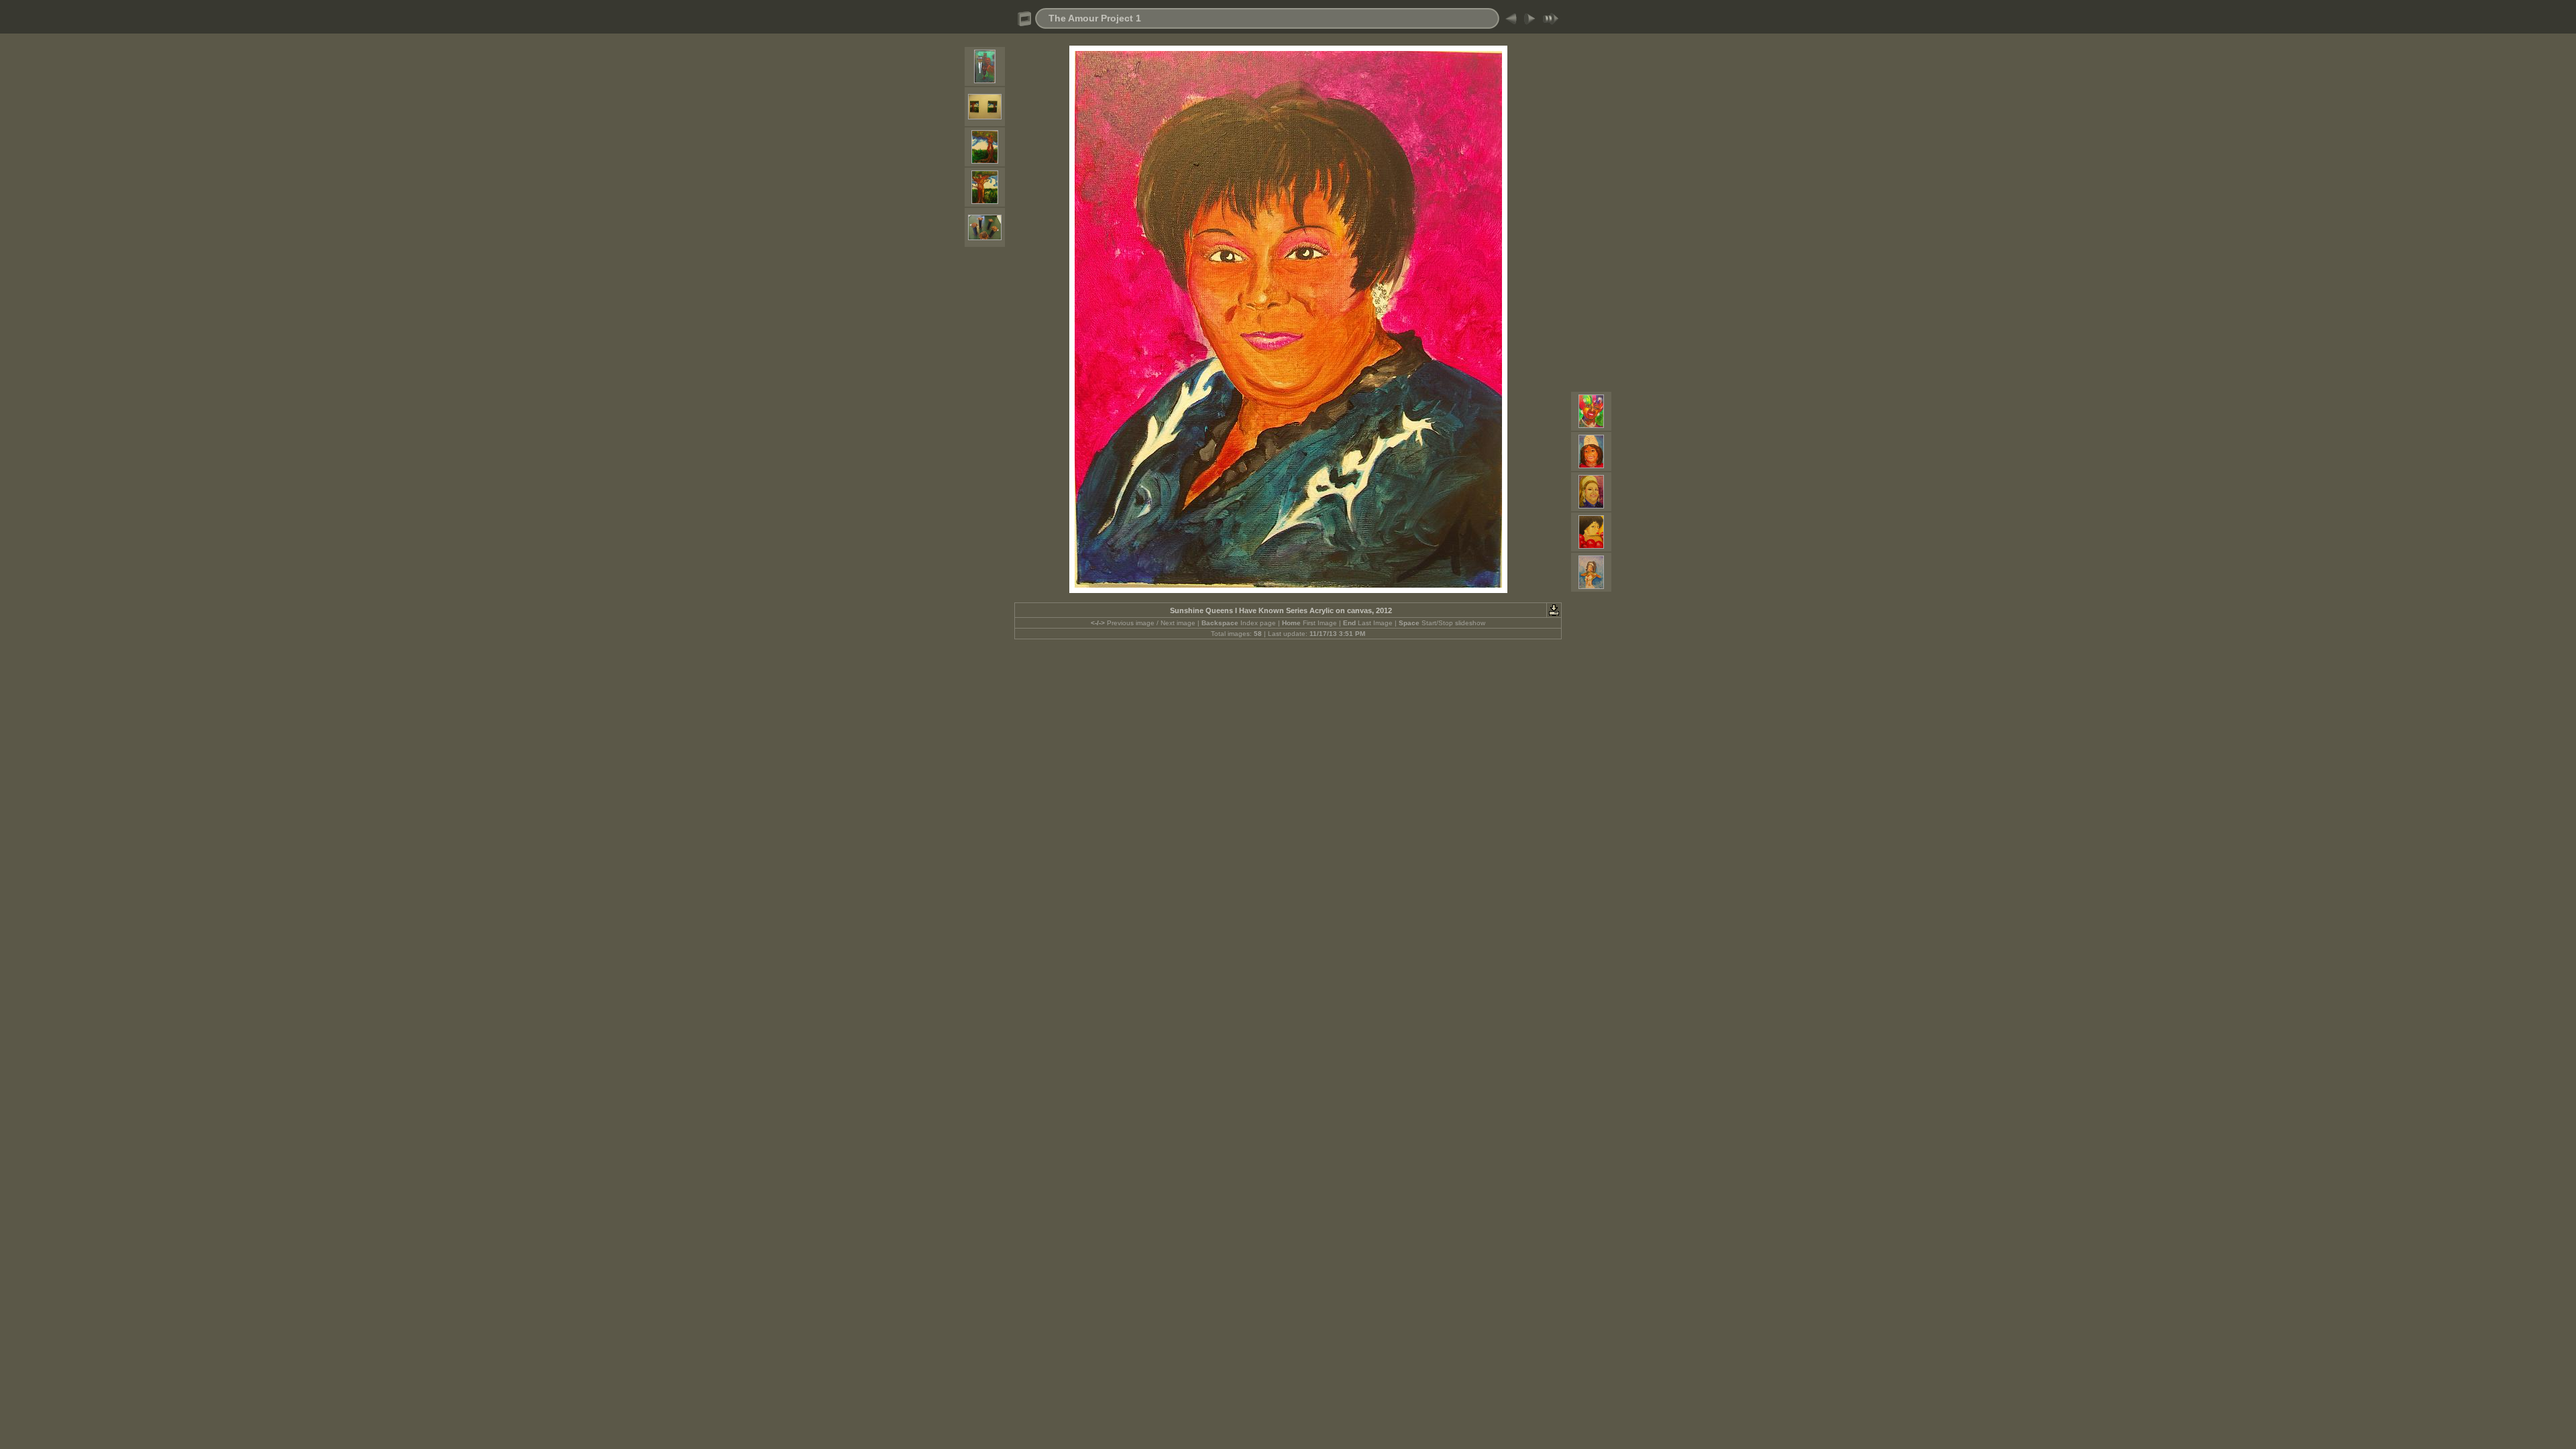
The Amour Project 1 (1095, 18)
